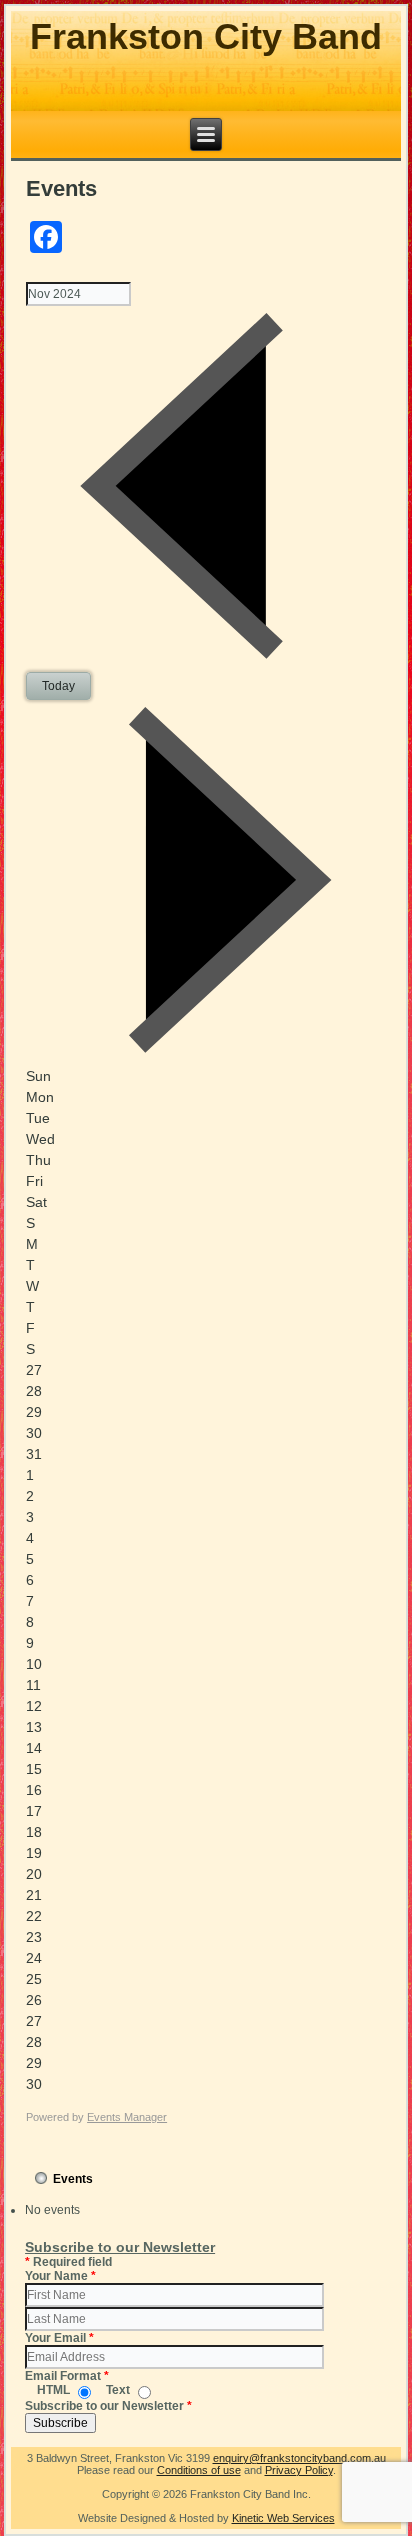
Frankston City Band (206, 36)
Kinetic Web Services (283, 2518)
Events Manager (127, 2117)
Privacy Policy (299, 2470)
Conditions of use (199, 2470)
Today (58, 686)
